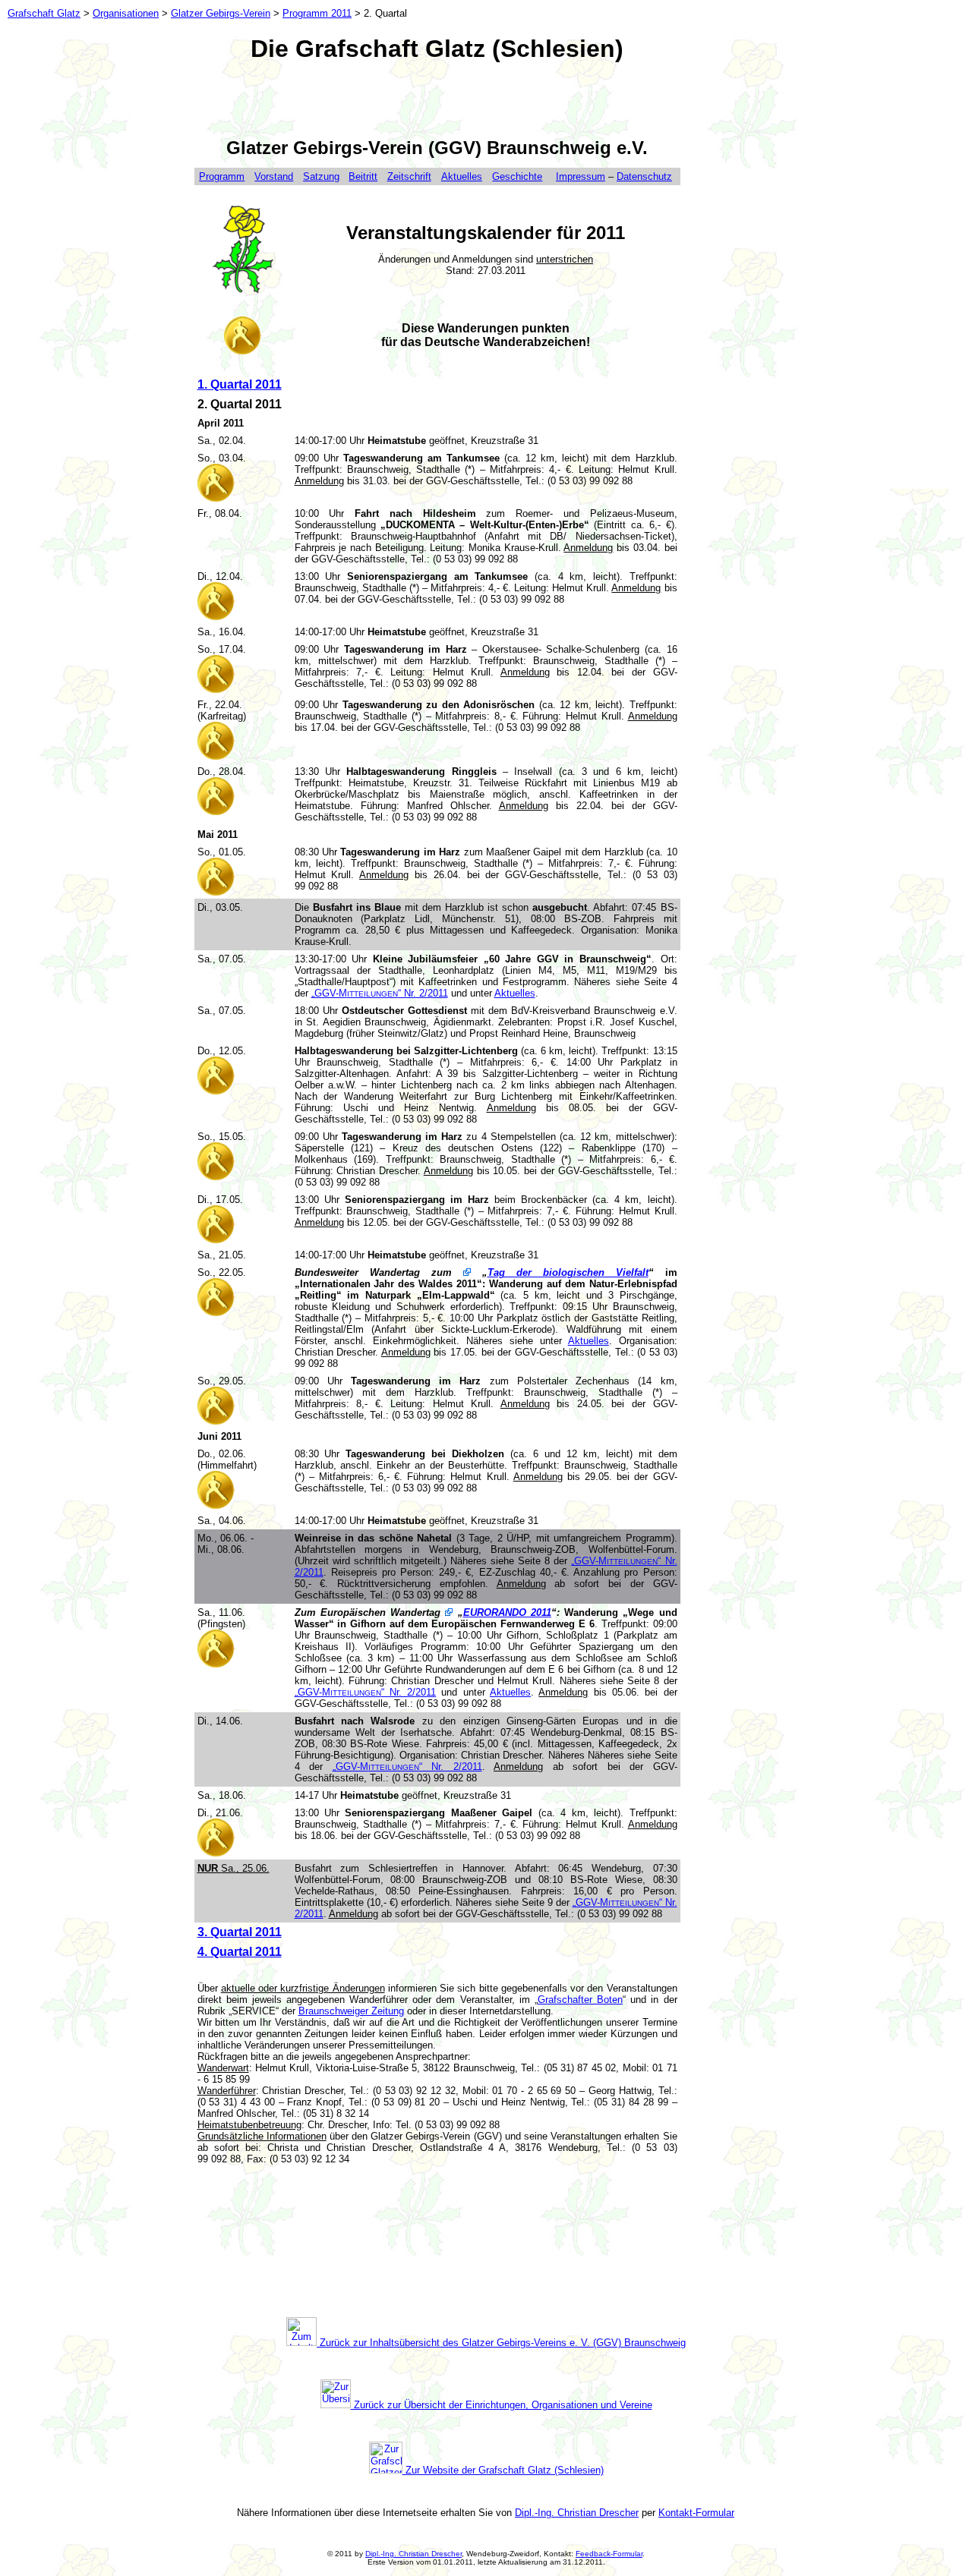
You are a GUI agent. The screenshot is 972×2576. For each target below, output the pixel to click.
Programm (222, 176)
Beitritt (363, 176)
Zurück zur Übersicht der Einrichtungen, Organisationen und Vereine (502, 2405)
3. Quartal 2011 (240, 1932)
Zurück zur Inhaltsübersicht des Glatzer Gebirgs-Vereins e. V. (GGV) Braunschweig (501, 2343)
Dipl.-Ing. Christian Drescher (577, 2513)
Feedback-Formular (609, 2554)
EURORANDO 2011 (507, 1612)
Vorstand (274, 176)
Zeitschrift (409, 176)
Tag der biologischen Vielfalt (568, 1272)
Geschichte (517, 176)
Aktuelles (462, 176)
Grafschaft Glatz (44, 13)
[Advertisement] (437, 99)
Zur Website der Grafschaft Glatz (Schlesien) (503, 2470)
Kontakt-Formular (696, 2513)
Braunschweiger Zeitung (351, 2011)
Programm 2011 (317, 13)
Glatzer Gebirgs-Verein (221, 13)
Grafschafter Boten (580, 2000)
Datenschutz (644, 176)
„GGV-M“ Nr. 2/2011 (380, 993)
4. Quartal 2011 (240, 1952)
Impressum (581, 176)
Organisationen (126, 13)
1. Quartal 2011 (240, 384)
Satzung (321, 176)
